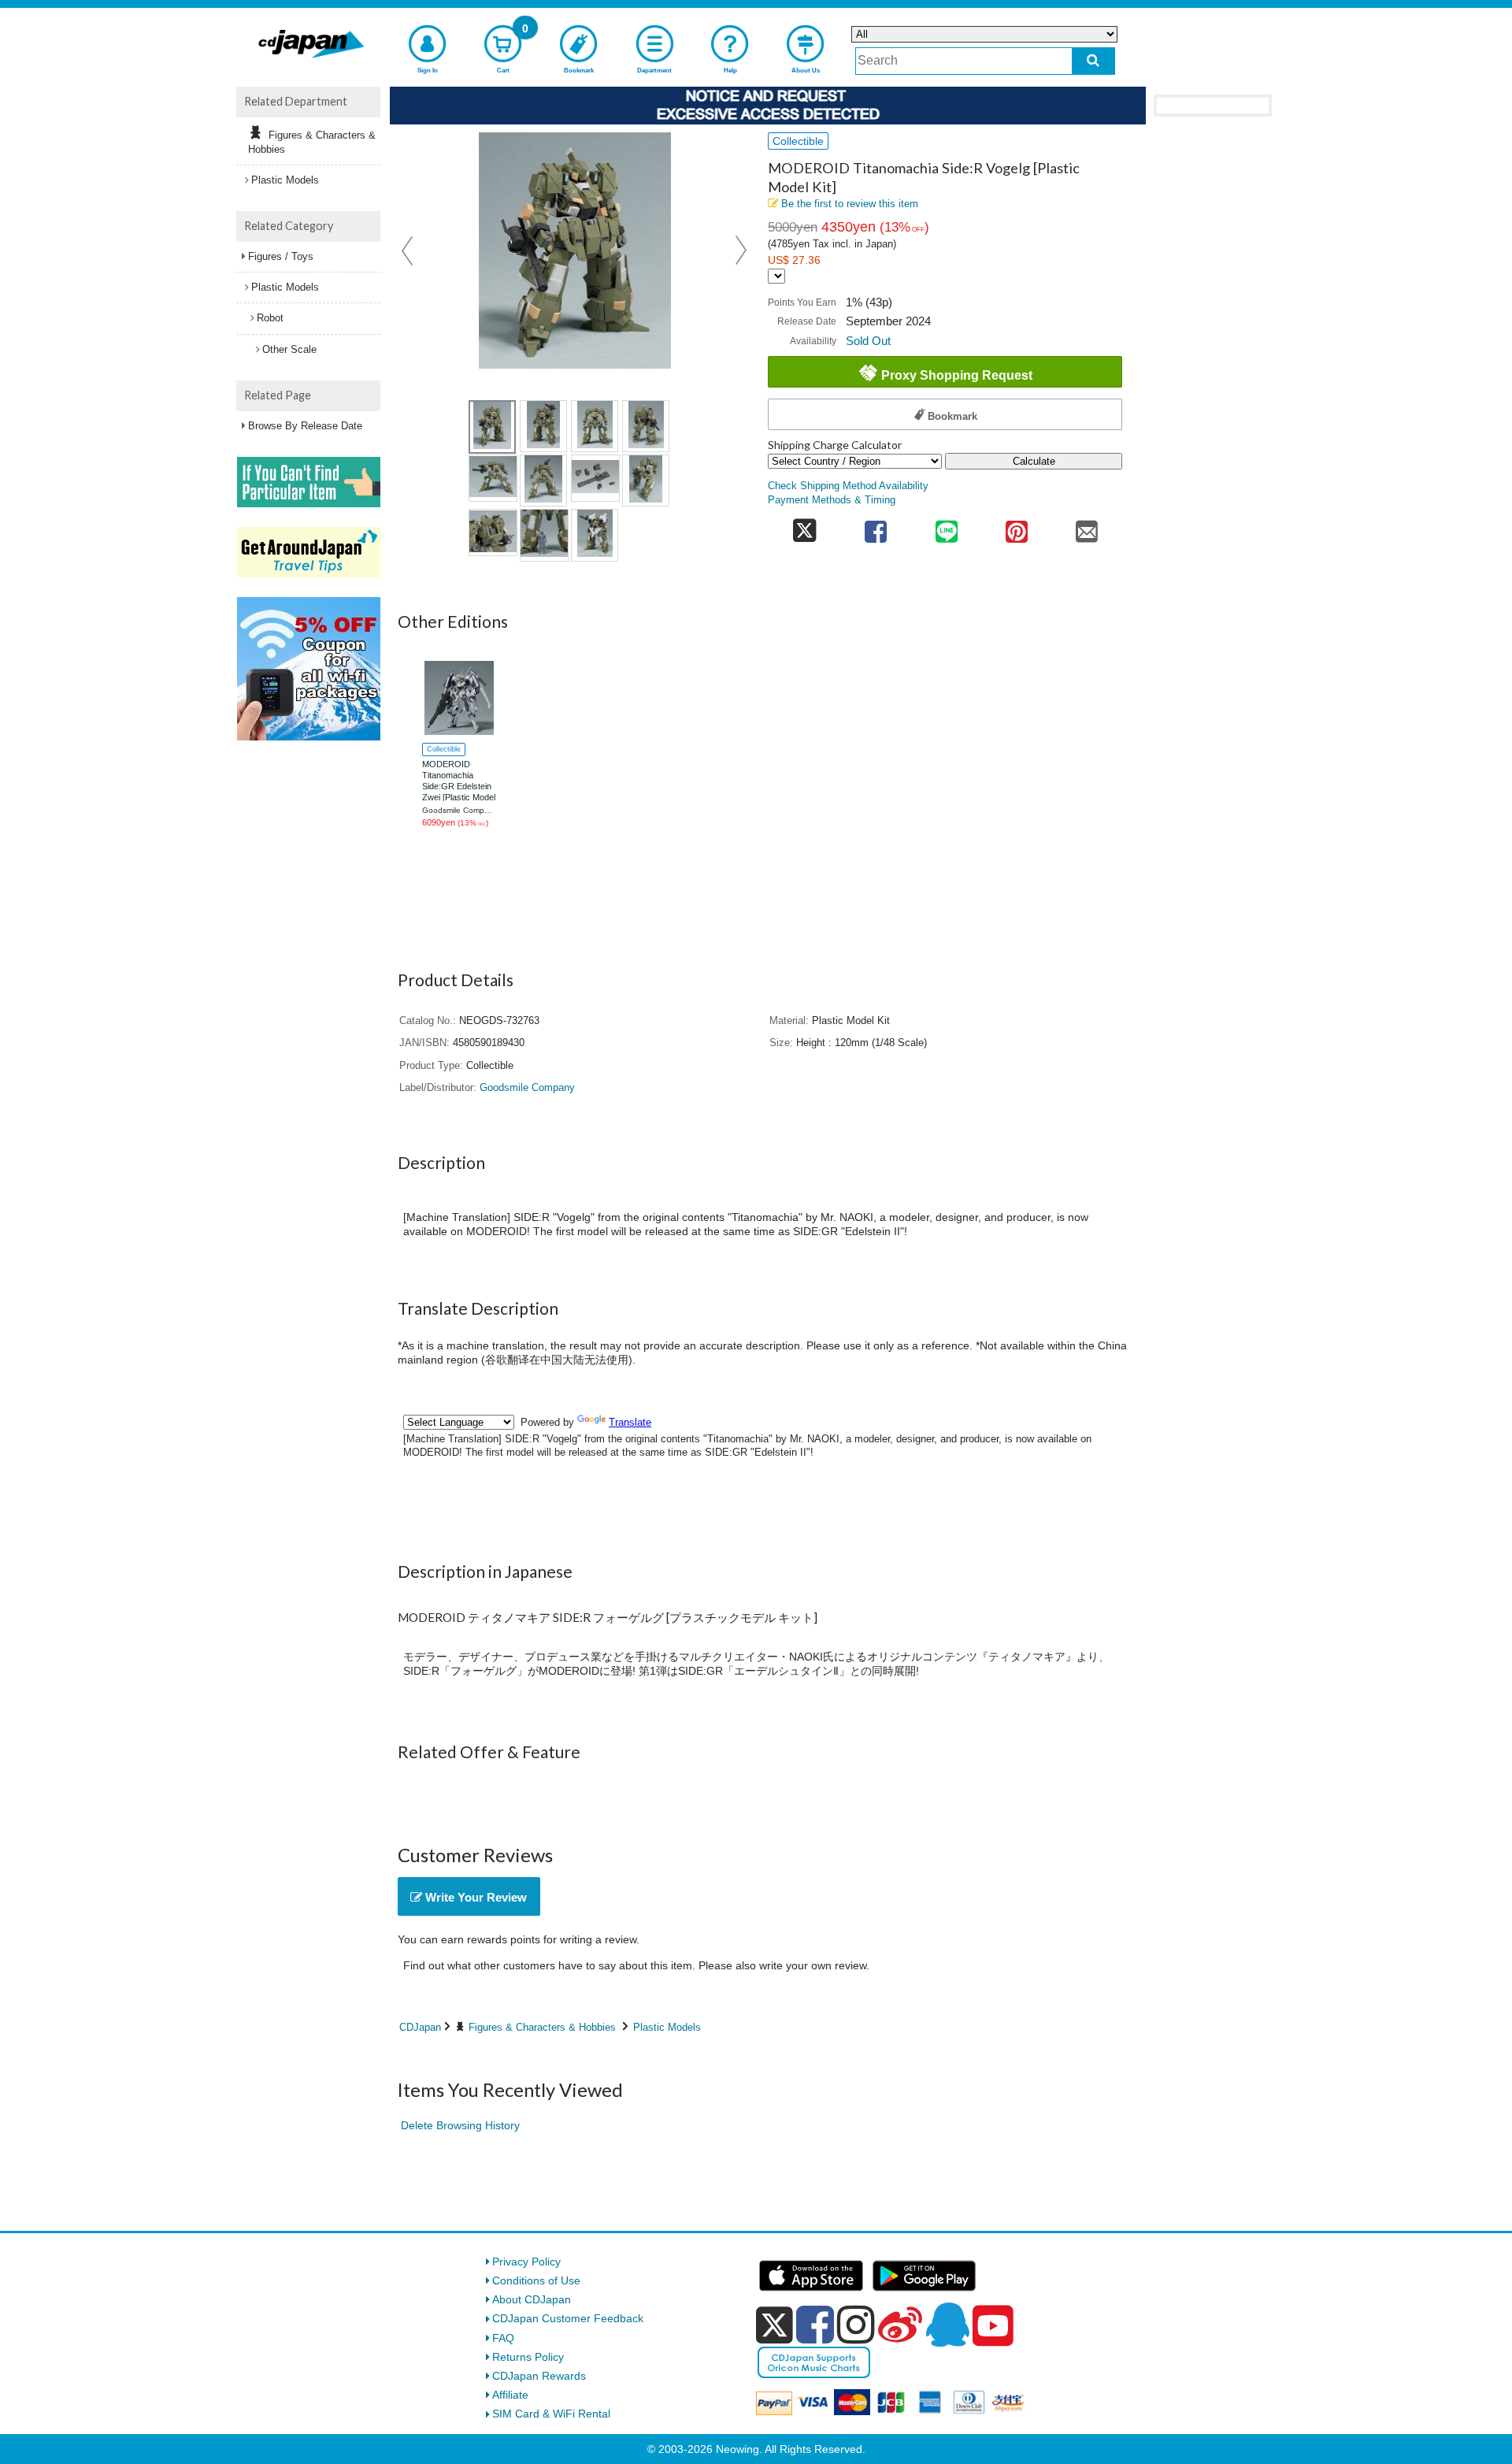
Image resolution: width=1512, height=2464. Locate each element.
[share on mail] (1087, 527)
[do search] (1093, 61)
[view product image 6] (543, 481)
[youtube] (993, 2326)
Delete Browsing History (460, 2125)
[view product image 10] (544, 535)
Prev (409, 250)
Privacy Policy (526, 2262)
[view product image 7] (595, 478)
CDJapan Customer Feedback (568, 2318)
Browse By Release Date (305, 426)
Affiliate (510, 2395)
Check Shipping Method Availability (848, 486)
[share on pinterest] (1016, 527)
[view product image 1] (492, 427)
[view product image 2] (543, 426)
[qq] (947, 2325)
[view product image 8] (646, 481)
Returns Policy (528, 2357)
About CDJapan (532, 2299)
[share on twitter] (804, 527)
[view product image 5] (493, 478)
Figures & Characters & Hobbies (542, 2027)
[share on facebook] (876, 527)
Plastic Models (667, 2027)
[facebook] (815, 2325)
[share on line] (946, 527)
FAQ (503, 2338)
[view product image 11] (595, 535)
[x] (775, 2325)
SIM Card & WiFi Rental (551, 2414)
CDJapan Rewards (539, 2376)
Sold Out (868, 341)
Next (741, 250)
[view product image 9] (493, 533)
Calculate (1034, 461)
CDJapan (420, 2027)
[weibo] (900, 2325)
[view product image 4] (646, 426)
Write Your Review (474, 1897)
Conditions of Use (536, 2280)
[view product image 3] (595, 426)
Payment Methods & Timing (832, 500)
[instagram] (856, 2325)
